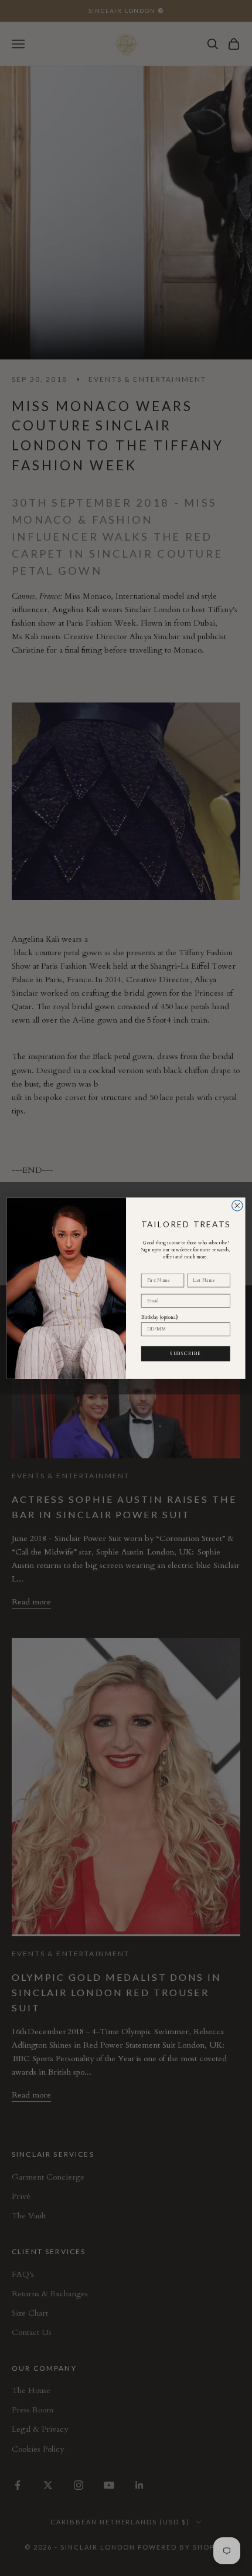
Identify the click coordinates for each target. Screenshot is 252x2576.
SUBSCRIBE (185, 1353)
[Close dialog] (237, 1205)
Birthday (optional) (160, 1317)
